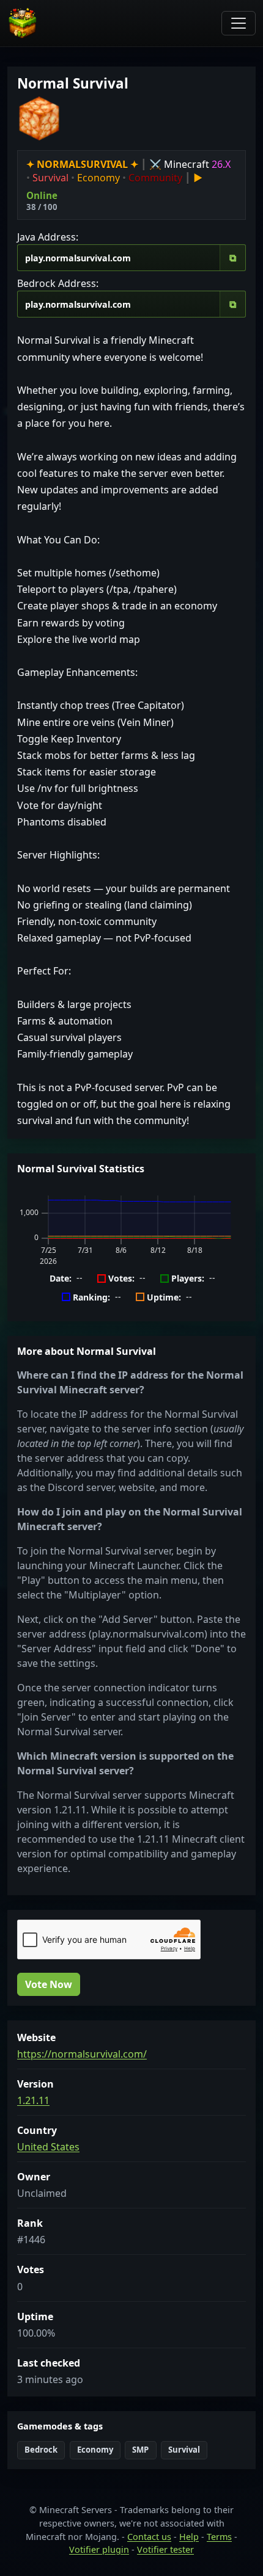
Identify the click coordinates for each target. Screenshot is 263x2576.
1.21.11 (33, 2100)
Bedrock (41, 2450)
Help (189, 2537)
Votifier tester (165, 2549)
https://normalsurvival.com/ (82, 2054)
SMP (140, 2450)
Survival (184, 2450)
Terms (219, 2537)
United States (48, 2147)
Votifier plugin (99, 2549)
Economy (95, 2450)
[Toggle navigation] (239, 23)
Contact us (149, 2537)
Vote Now (49, 1984)
